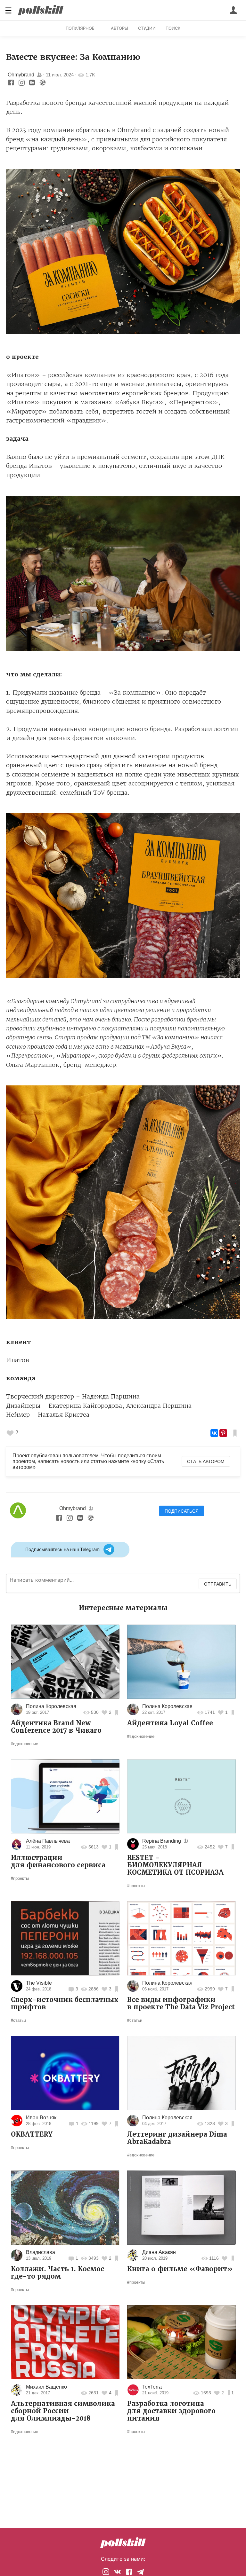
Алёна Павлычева (48, 1841)
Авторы (119, 28)
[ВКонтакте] (214, 1433)
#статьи (18, 2020)
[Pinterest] (223, 1433)
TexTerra (152, 2387)
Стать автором (206, 1461)
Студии (147, 28)
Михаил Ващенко (46, 2387)
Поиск (173, 28)
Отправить (218, 1584)
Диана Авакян (159, 2252)
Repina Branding (162, 1841)
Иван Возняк (41, 2118)
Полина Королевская (51, 1706)
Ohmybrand (22, 75)
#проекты (20, 1878)
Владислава (41, 2252)
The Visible (39, 1983)
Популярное (80, 28)
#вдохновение (25, 1744)
